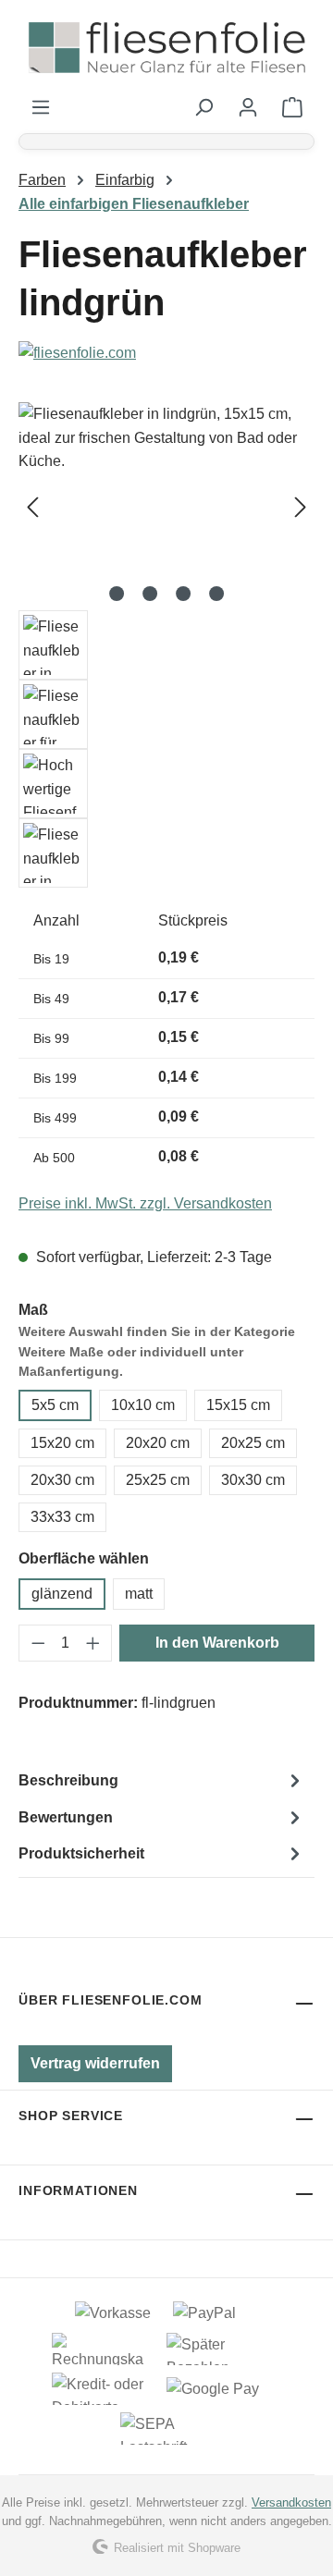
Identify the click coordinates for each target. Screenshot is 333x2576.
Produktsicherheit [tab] (81, 1853)
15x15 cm (238, 1405)
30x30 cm (253, 1480)
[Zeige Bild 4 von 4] (216, 594)
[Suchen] (203, 107)
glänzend (62, 1594)
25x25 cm (158, 1480)
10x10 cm (143, 1405)
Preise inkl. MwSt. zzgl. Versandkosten (145, 1203)
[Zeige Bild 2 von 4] (150, 594)
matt (139, 1594)
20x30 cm (62, 1480)
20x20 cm (158, 1443)
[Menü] (41, 107)
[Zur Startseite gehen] (166, 48)
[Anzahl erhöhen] (93, 1643)
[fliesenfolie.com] (166, 353)
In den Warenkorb (217, 1643)
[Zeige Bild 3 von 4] (183, 594)
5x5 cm (55, 1405)
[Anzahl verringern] (38, 1643)
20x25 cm (253, 1443)
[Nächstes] (301, 506)
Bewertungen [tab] (66, 1817)
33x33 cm (62, 1517)
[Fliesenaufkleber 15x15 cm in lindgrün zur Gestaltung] (166, 506)
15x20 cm (62, 1443)
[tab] (162, 1781)
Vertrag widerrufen (95, 2063)
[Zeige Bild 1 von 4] (117, 594)
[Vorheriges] (32, 506)
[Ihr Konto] (248, 107)
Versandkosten (291, 2502)
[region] (166, 645)
